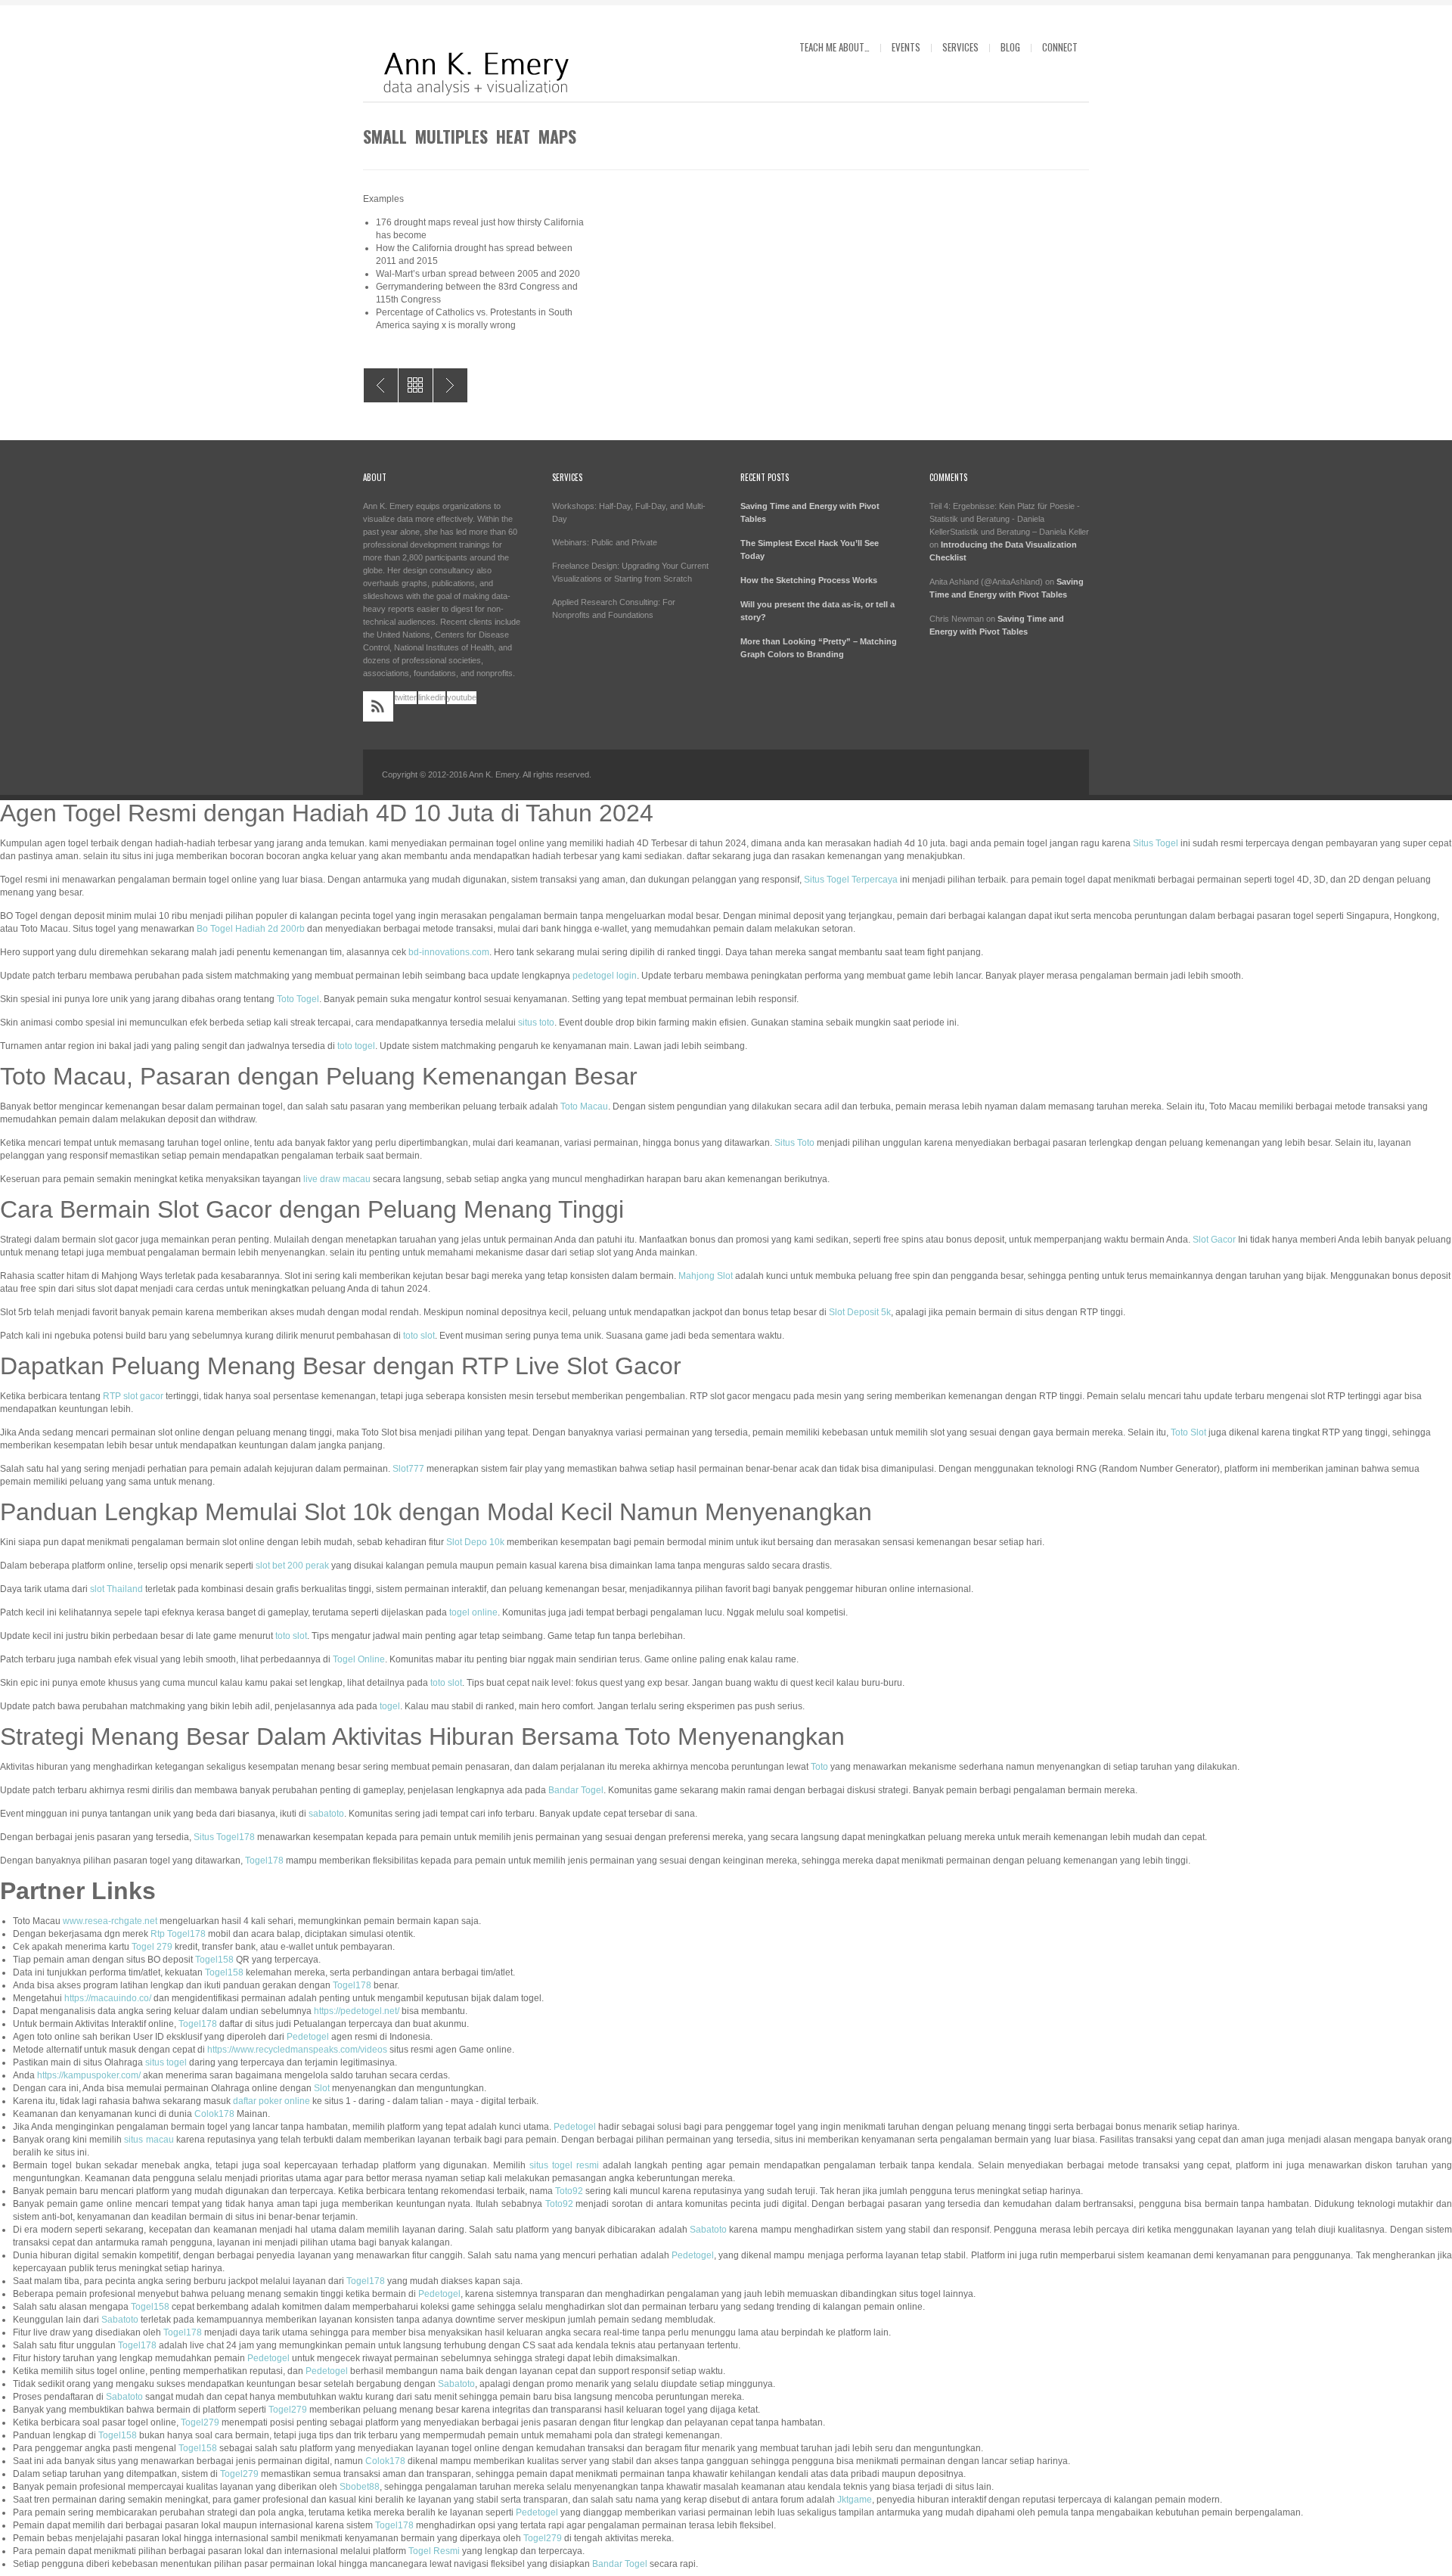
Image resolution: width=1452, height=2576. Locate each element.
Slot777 (408, 1469)
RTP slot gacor (133, 1396)
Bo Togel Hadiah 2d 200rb (251, 929)
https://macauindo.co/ (108, 1998)
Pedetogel (308, 2037)
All (416, 385)
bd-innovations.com (449, 952)
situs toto (536, 1023)
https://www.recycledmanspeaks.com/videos (297, 2050)
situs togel (166, 2062)
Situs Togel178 (224, 1837)
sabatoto (326, 1814)
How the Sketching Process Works (809, 580)
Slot (322, 2088)
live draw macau (337, 1179)
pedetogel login (605, 976)
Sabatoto (708, 2230)
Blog (1010, 47)
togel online (473, 1612)
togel (390, 1706)
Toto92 (569, 2191)
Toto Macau (584, 1106)
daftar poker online (271, 2101)
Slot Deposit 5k (860, 1312)
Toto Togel (298, 999)
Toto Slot (1188, 1432)
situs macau (149, 2140)
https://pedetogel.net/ (357, 2011)
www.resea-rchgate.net (110, 1921)
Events (906, 47)
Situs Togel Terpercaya (851, 880)
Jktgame (855, 2500)
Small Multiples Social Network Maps (450, 385)
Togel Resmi (434, 2551)
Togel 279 (152, 1947)
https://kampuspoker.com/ (89, 2075)
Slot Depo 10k (475, 1542)
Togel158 (214, 1960)
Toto (819, 1767)
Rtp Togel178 (178, 1934)
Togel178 (264, 1861)
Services (960, 47)
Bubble (381, 385)
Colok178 (214, 2114)
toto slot (419, 1336)
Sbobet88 (360, 2487)
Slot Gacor (1214, 1240)
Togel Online (359, 1659)
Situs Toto (794, 1143)
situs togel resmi (564, 2165)
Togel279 (288, 2410)
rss (378, 706)
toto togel (356, 1046)
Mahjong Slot (706, 1276)
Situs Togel (1156, 843)
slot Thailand (116, 1589)
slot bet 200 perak (292, 1566)
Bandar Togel (576, 1790)
